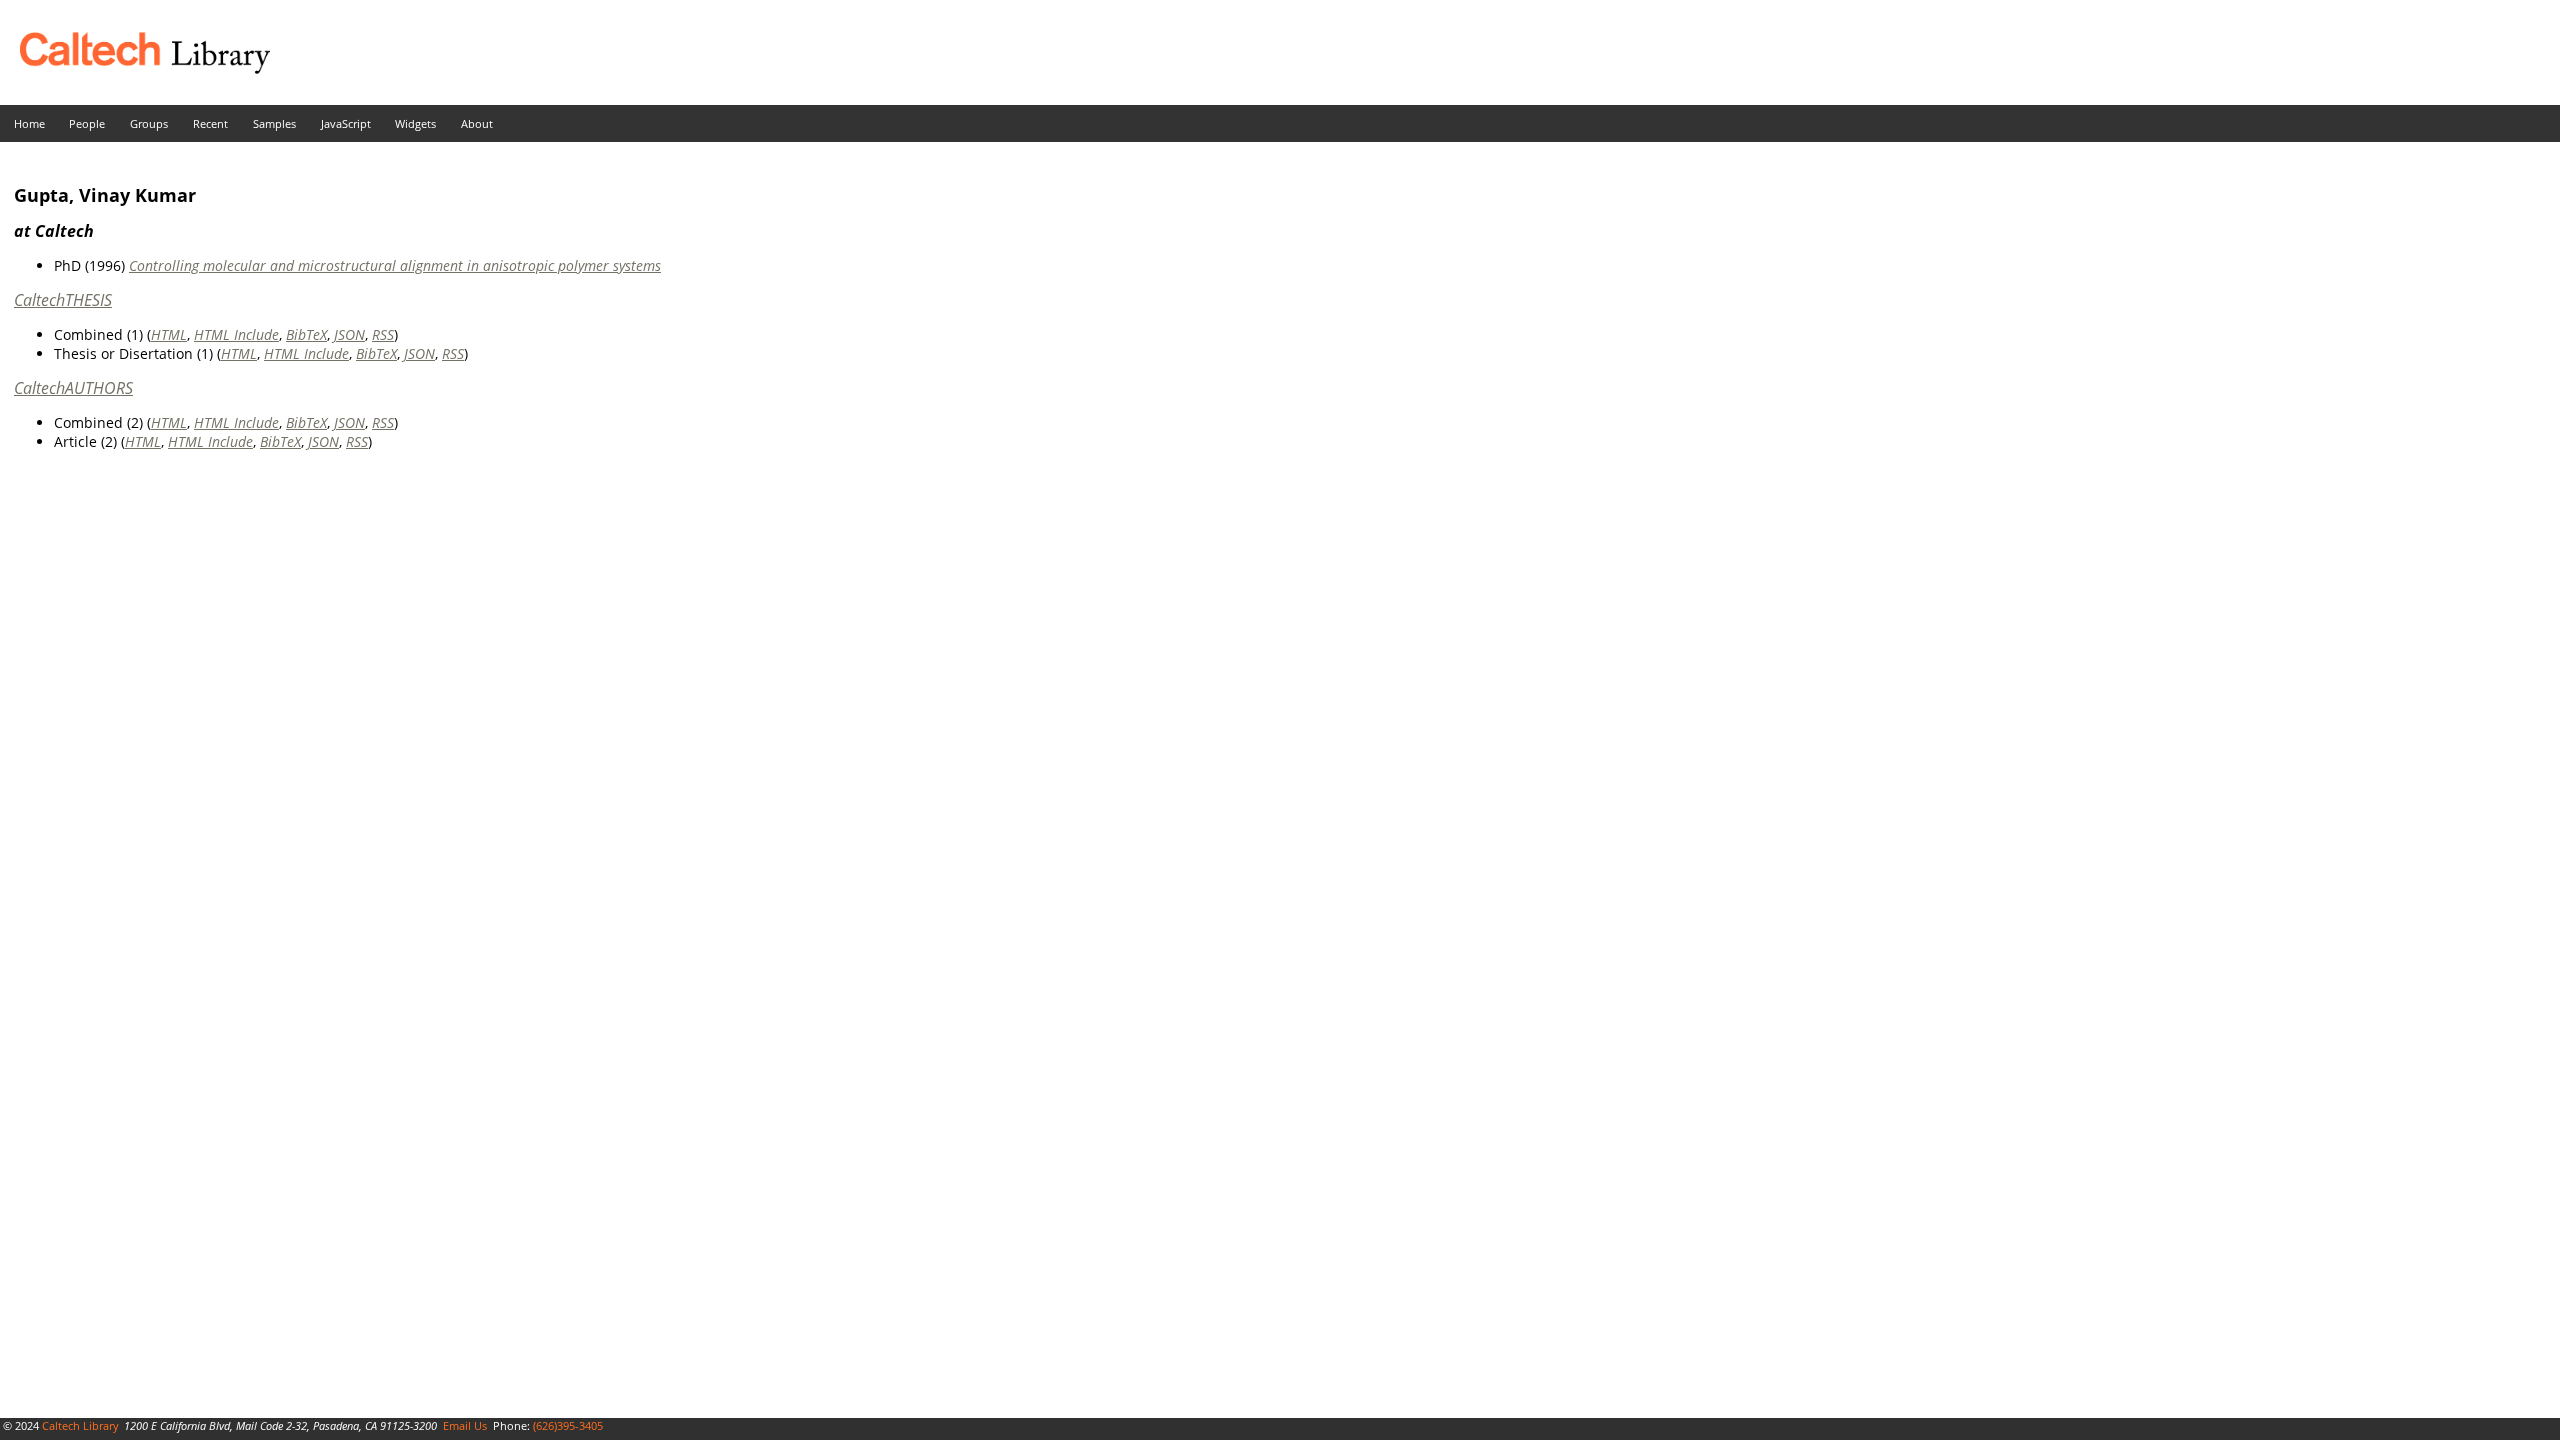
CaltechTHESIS (63, 300)
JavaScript (346, 123)
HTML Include (236, 334)
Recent (210, 123)
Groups (149, 123)
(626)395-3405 (568, 1425)
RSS (383, 334)
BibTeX (306, 334)
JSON (349, 334)
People (87, 123)
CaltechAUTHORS (73, 388)
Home (29, 123)
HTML (169, 334)
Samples (274, 123)
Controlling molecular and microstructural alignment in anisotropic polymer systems (395, 265)
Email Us (465, 1425)
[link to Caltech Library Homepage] (135, 68)
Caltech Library (80, 1425)
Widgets (415, 123)
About (477, 123)
